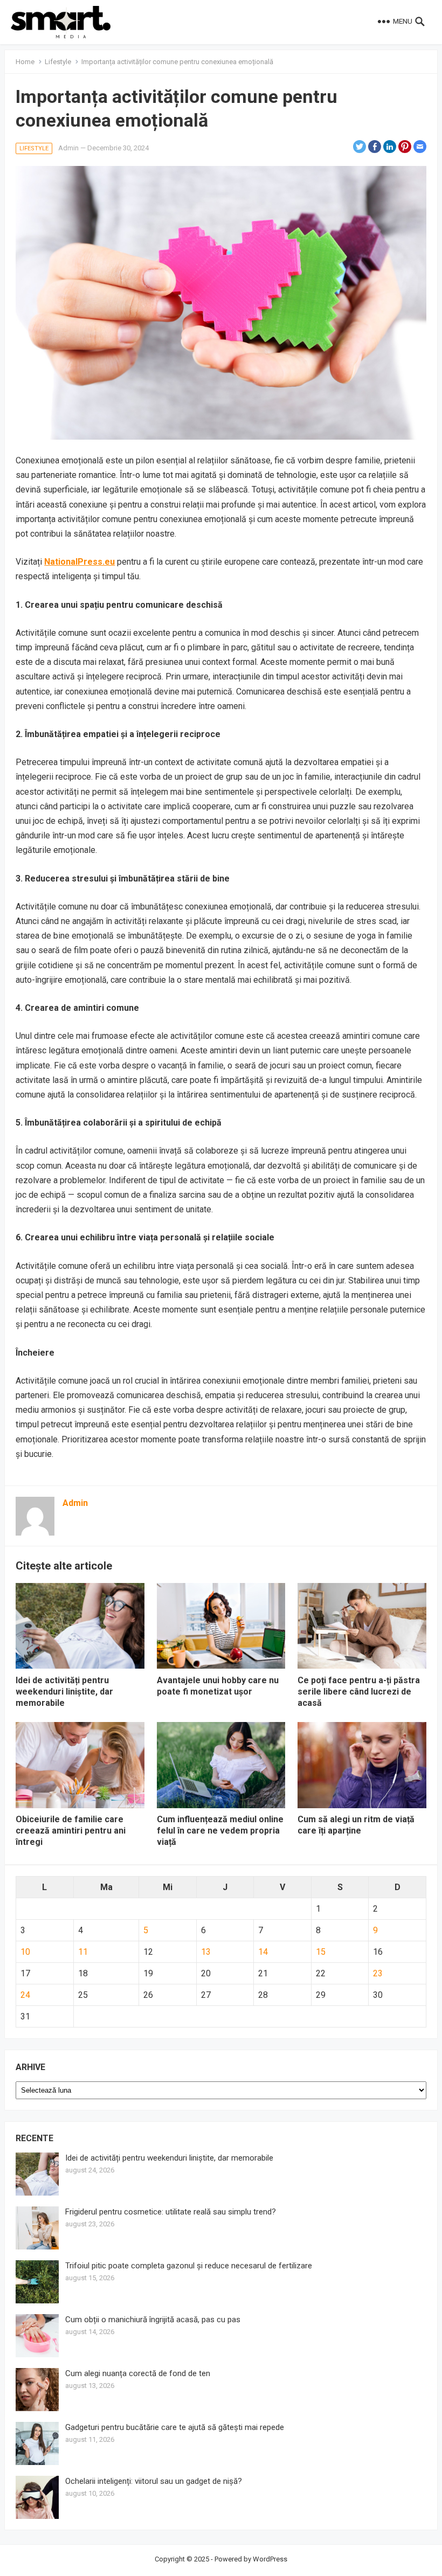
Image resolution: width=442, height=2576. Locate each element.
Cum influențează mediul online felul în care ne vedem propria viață (220, 1831)
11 (83, 1952)
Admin (68, 148)
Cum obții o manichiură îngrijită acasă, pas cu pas (153, 2320)
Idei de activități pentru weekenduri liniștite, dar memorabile (64, 1692)
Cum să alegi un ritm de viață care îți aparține (356, 1825)
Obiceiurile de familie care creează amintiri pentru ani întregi (71, 1831)
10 (25, 1952)
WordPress (270, 2559)
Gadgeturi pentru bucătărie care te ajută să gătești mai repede (175, 2427)
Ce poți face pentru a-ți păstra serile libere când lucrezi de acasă (359, 1692)
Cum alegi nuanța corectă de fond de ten (138, 2373)
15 (321, 1952)
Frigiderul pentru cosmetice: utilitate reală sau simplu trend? (171, 2212)
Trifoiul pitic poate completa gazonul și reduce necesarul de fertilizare (189, 2266)
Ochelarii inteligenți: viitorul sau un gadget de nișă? (154, 2481)
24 (25, 1995)
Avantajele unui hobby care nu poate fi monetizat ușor (218, 1686)
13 (206, 1952)
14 (263, 1952)
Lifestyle (58, 62)
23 (378, 1973)
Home (25, 62)
